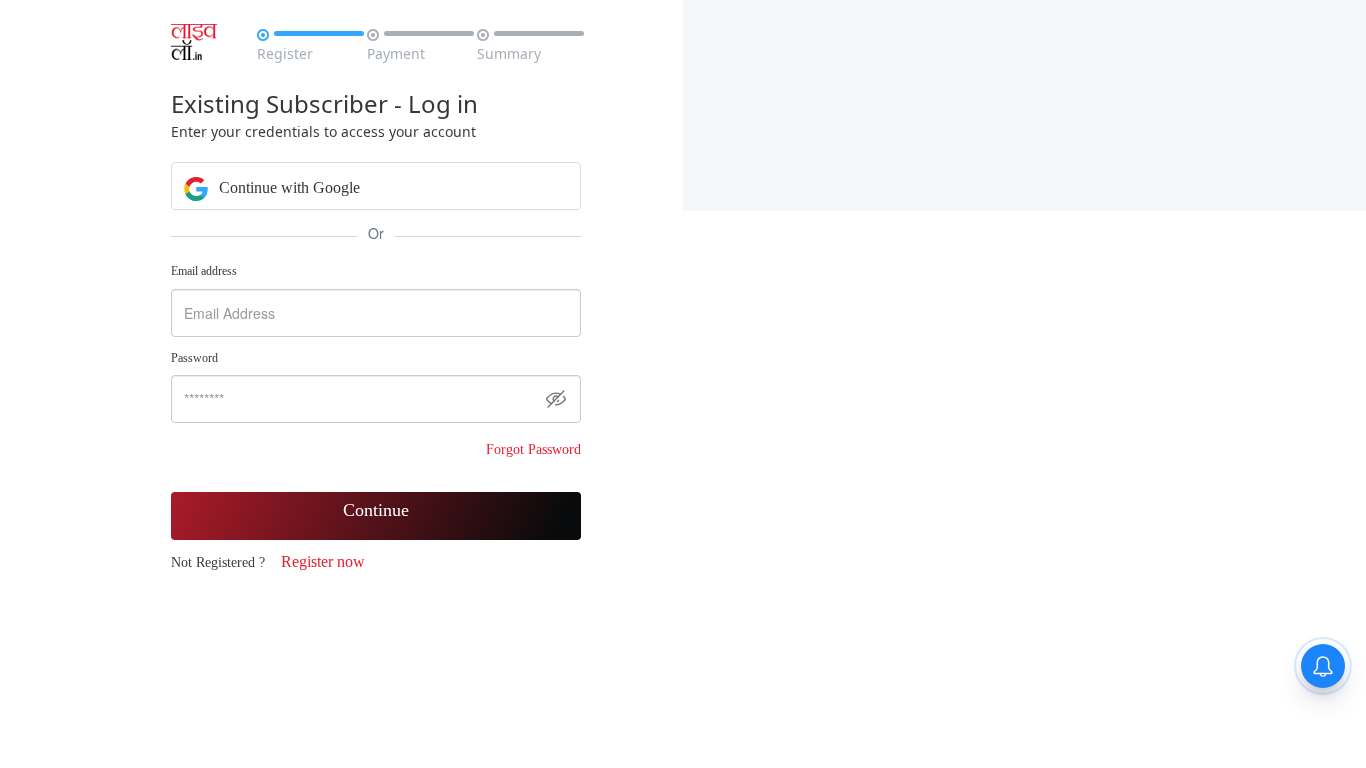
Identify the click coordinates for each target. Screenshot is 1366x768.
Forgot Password (533, 449)
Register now (323, 561)
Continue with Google (287, 187)
